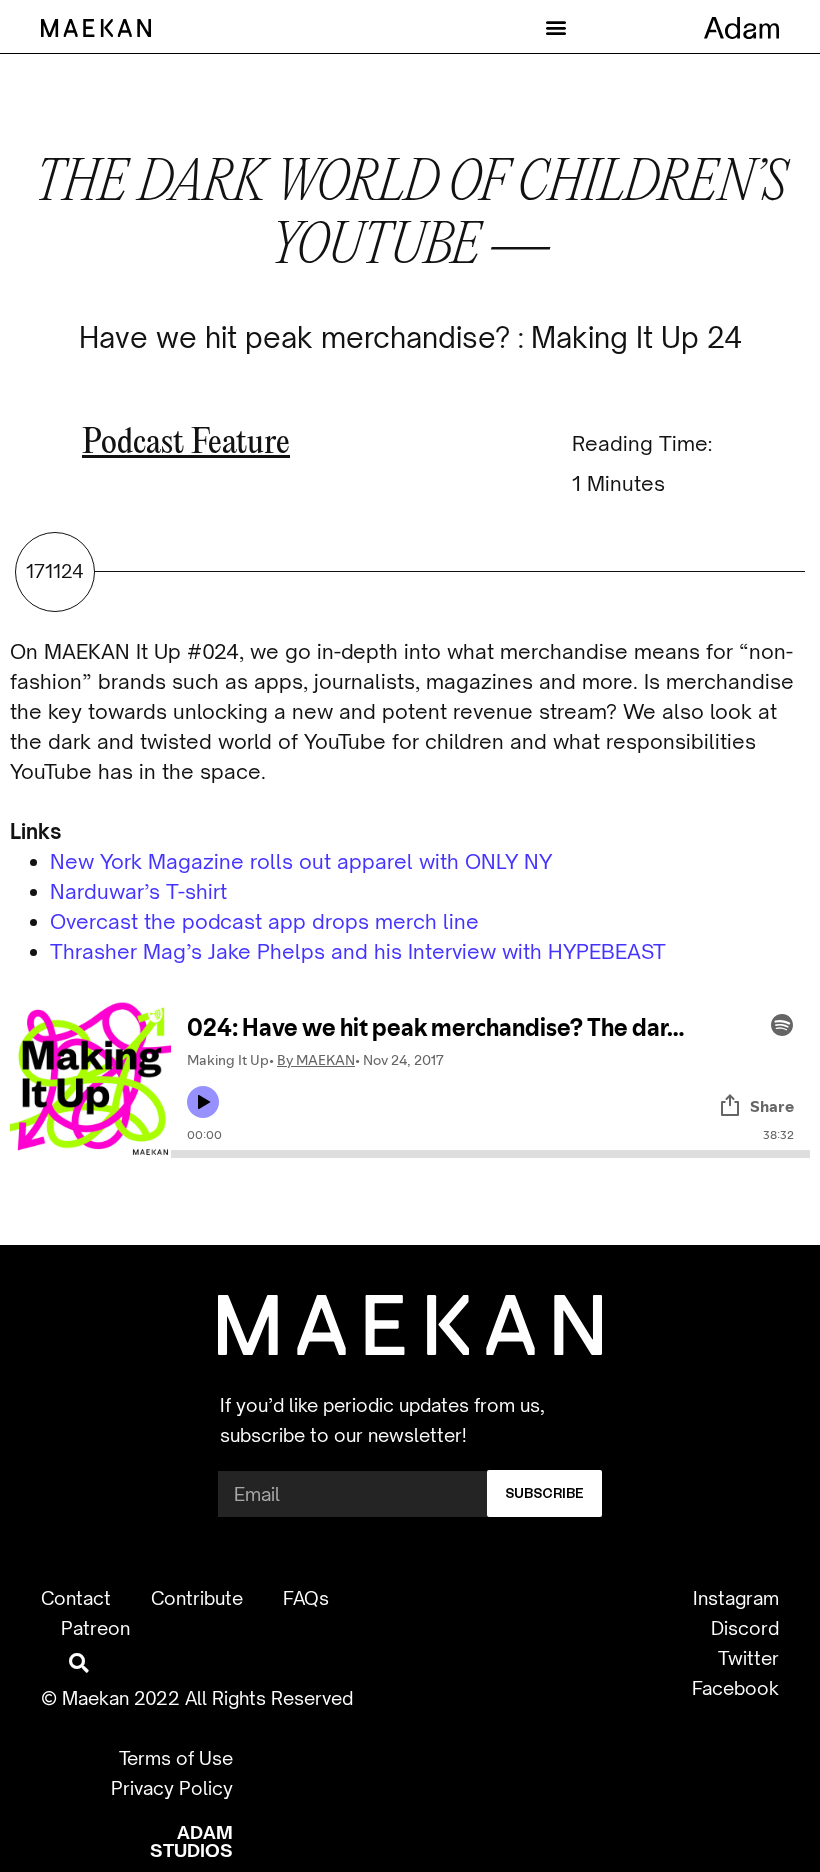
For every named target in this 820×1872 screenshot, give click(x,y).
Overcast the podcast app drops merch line (264, 921)
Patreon (95, 1628)
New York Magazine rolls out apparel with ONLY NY (301, 861)
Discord (745, 1628)
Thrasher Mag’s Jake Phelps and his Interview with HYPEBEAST (358, 951)
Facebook (735, 1688)
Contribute (197, 1598)
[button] (555, 26)
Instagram (736, 1598)
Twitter (748, 1658)
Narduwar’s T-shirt (138, 891)
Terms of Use (176, 1758)
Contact (76, 1598)
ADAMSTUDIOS (191, 1841)
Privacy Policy (172, 1788)
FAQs (306, 1598)
